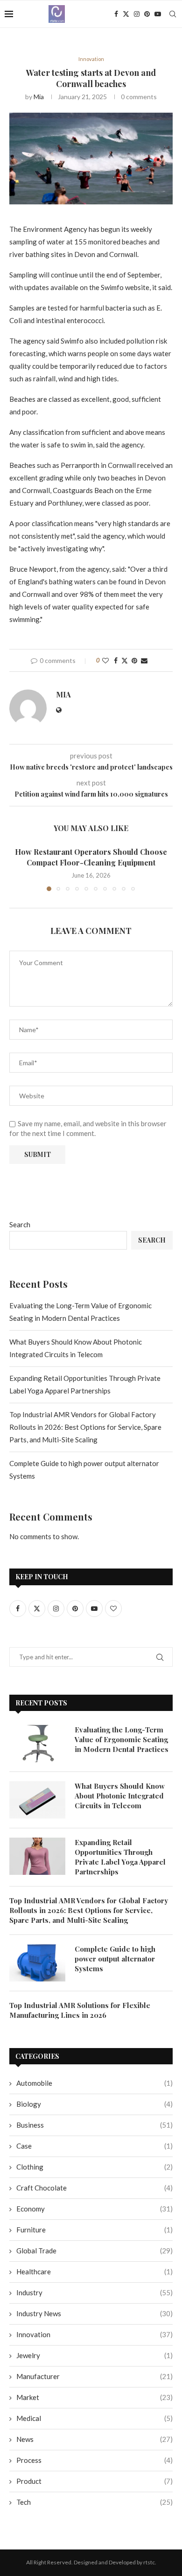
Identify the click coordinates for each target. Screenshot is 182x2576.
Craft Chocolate (94, 2188)
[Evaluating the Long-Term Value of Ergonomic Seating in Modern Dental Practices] (37, 1744)
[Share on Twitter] (125, 660)
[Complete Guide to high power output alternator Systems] (37, 1963)
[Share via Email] (144, 660)
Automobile (94, 2083)
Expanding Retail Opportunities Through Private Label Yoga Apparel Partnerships (120, 1857)
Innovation (94, 2334)
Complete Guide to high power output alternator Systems (115, 1959)
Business (94, 2125)
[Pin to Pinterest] (134, 660)
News (94, 2439)
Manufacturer (94, 2376)
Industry (94, 2292)
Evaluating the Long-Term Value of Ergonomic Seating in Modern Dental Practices (122, 1739)
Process (94, 2460)
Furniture (94, 2230)
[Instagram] (137, 14)
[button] (17, 869)
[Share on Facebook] (116, 660)
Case (94, 2146)
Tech (94, 2502)
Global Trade (94, 2251)
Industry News (94, 2313)
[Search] (173, 14)
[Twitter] (126, 14)
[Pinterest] (147, 14)
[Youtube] (158, 14)
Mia (39, 97)
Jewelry (94, 2355)
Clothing (94, 2167)
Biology (94, 2104)
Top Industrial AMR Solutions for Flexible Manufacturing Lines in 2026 (80, 2010)
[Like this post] (105, 660)
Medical (94, 2418)
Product (94, 2481)
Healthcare (94, 2272)
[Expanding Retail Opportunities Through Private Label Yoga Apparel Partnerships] (37, 1856)
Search (20, 1224)
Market (94, 2397)
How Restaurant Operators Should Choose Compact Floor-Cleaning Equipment (91, 857)
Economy (94, 2209)
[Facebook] (116, 14)
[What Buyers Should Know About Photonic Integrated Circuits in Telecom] (37, 1800)
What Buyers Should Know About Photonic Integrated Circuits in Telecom (120, 1796)
